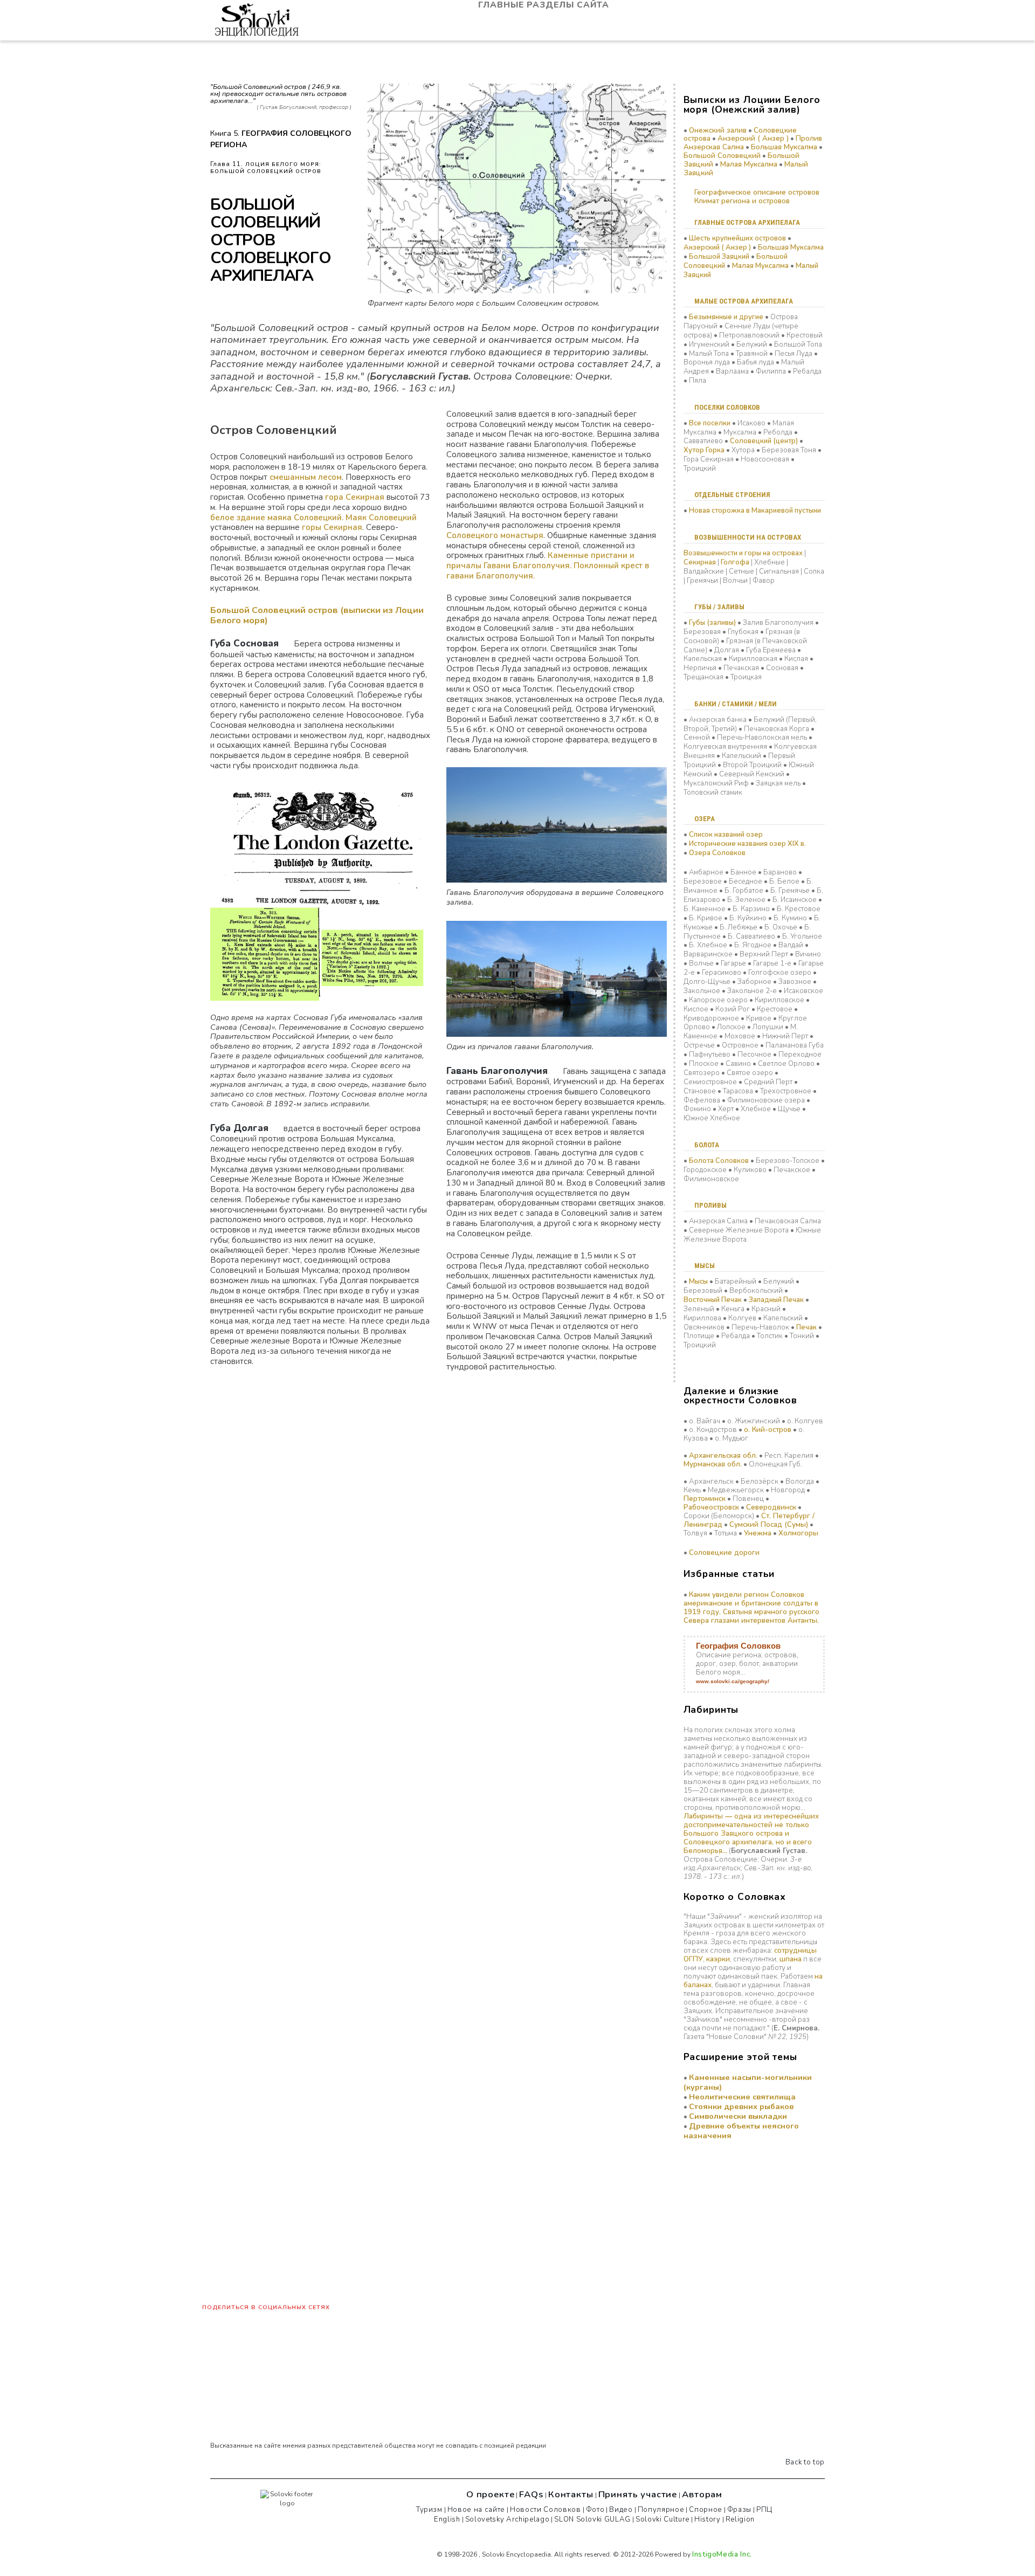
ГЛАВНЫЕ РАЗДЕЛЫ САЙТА (545, 5)
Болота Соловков (719, 1161)
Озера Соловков (717, 853)
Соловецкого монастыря (495, 535)
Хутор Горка (704, 450)
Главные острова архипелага (747, 222)
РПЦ (764, 2510)
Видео (621, 2510)
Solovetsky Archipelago (508, 2519)
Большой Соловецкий (722, 156)
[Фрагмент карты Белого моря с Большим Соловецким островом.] (517, 188)
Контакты (571, 2494)
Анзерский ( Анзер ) (753, 139)
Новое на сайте (476, 2510)
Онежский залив (718, 130)
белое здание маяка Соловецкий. (277, 518)
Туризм (429, 2510)
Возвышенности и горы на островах (743, 553)
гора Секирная (355, 497)
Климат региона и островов (742, 201)
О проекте (491, 2494)
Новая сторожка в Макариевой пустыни (755, 511)
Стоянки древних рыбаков (741, 2106)
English (447, 2519)
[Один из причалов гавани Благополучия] (556, 978)
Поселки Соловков (727, 407)
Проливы (710, 1205)
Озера (705, 819)
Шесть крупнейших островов (737, 238)
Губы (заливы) (712, 623)
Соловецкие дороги (724, 1553)
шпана (791, 1959)
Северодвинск (771, 1507)
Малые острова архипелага (744, 301)
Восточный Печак (713, 1300)
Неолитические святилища (742, 2097)
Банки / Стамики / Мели (736, 704)
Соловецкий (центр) (764, 441)
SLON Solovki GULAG (592, 2519)
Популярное (661, 2510)
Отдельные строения (732, 495)
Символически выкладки (738, 2116)
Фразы (739, 2510)
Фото (595, 2510)
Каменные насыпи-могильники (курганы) (748, 2082)
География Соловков (738, 1646)
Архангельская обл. (723, 1456)
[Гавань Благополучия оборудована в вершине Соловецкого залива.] (556, 824)
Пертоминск (705, 1499)
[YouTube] (595, 2540)
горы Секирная (332, 527)
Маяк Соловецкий (381, 518)
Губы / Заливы (719, 607)
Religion (740, 2519)
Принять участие (638, 2494)
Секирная (700, 562)
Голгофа (735, 562)
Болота (707, 1145)
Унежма (758, 1533)
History (708, 2519)
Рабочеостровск (711, 1507)
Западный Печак (776, 1300)
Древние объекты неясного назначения (741, 2131)
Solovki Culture (663, 2519)
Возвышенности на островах (748, 537)
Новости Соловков (546, 2510)
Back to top (804, 2462)
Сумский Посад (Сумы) (769, 1525)
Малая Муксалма (749, 164)
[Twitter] (619, 2540)
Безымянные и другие (726, 317)
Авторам (702, 2494)
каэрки (718, 1959)
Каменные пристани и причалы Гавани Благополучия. (540, 560)
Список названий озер (726, 835)
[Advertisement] (737, 2224)
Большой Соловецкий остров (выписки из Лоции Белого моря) (317, 615)
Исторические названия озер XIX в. (747, 844)
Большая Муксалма (784, 147)
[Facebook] (570, 2540)
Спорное (706, 2510)
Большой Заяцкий (719, 257)
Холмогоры (798, 1533)
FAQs (531, 2494)
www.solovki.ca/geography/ (733, 1681)
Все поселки (710, 423)
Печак (806, 1327)
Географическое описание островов (757, 192)
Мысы (705, 1266)
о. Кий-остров (768, 1430)
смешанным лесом (306, 477)
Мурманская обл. (713, 1464)
